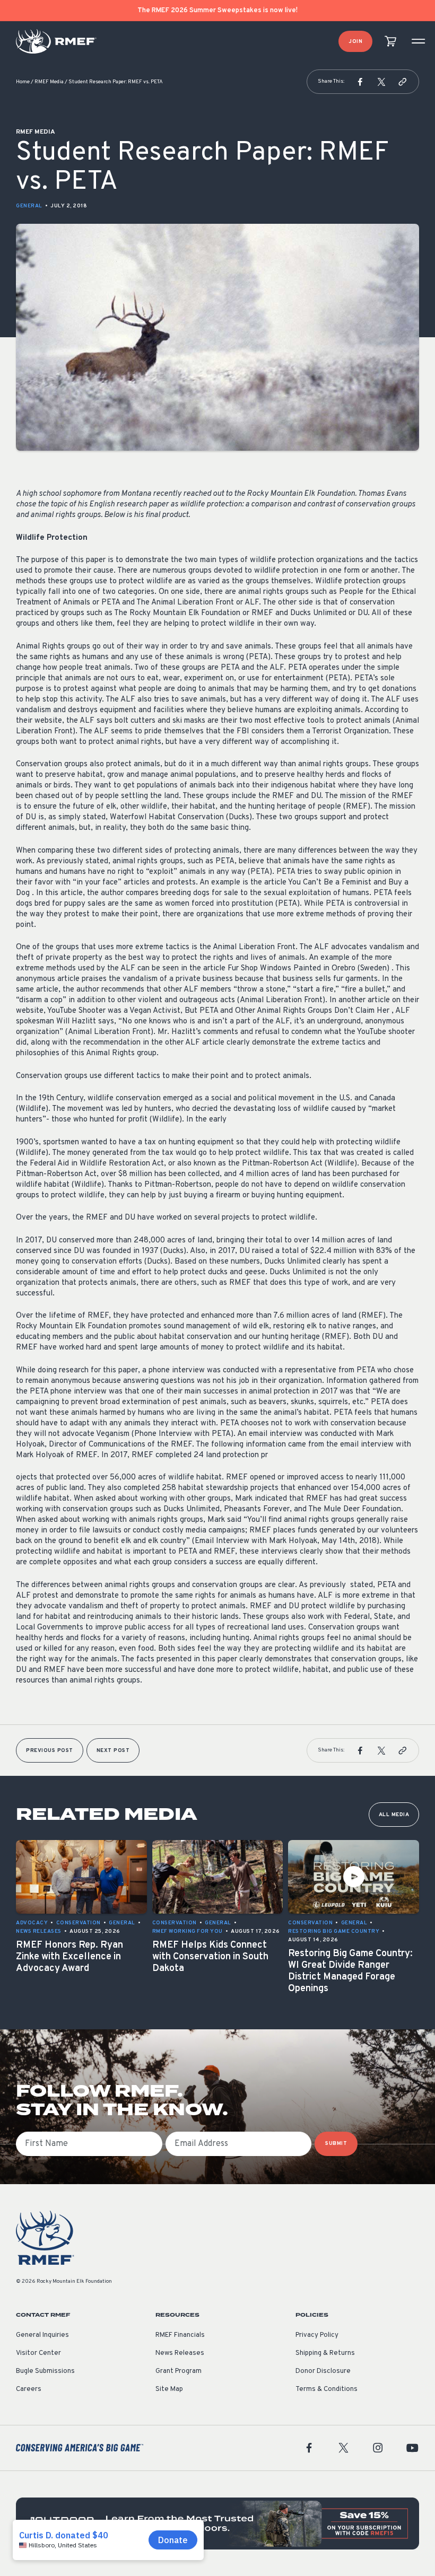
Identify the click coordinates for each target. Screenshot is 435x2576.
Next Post (113, 1751)
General (29, 206)
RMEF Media (49, 82)
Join (355, 42)
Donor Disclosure (323, 2371)
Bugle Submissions (45, 2371)
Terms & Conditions (327, 2389)
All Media (394, 1815)
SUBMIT (336, 2144)
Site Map (169, 2389)
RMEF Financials (180, 2335)
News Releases (180, 2353)
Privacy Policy (317, 2335)
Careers (29, 2389)
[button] (360, 82)
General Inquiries (42, 2335)
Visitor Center (38, 2353)
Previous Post (50, 1751)
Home (23, 82)
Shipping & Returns (325, 2353)
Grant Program (179, 2371)
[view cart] (390, 42)
